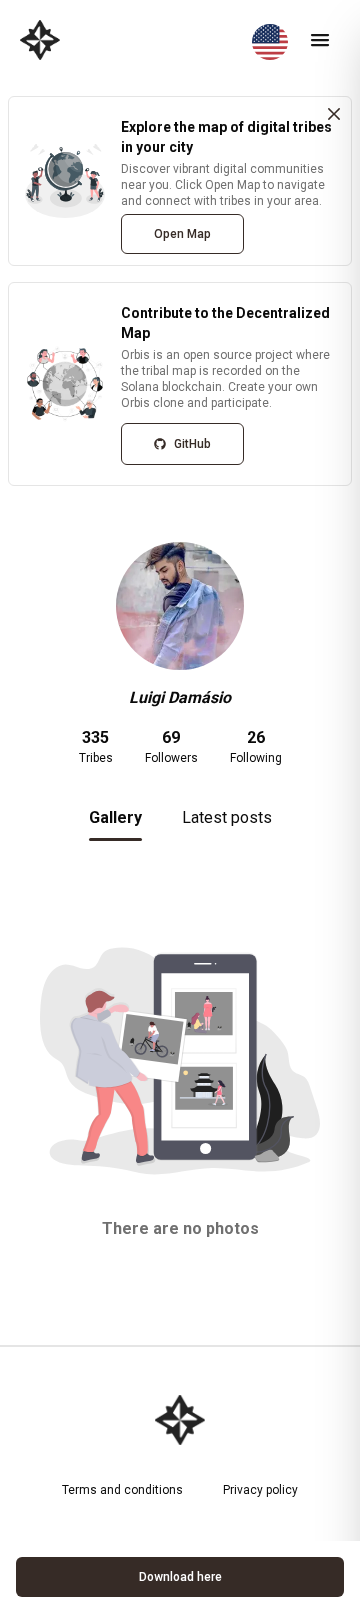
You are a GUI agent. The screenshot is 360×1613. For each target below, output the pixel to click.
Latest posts (227, 817)
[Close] (334, 114)
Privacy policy (260, 1490)
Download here (180, 1577)
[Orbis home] (40, 40)
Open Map (182, 234)
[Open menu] (320, 40)
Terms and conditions (122, 1490)
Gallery (115, 817)
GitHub (192, 444)
